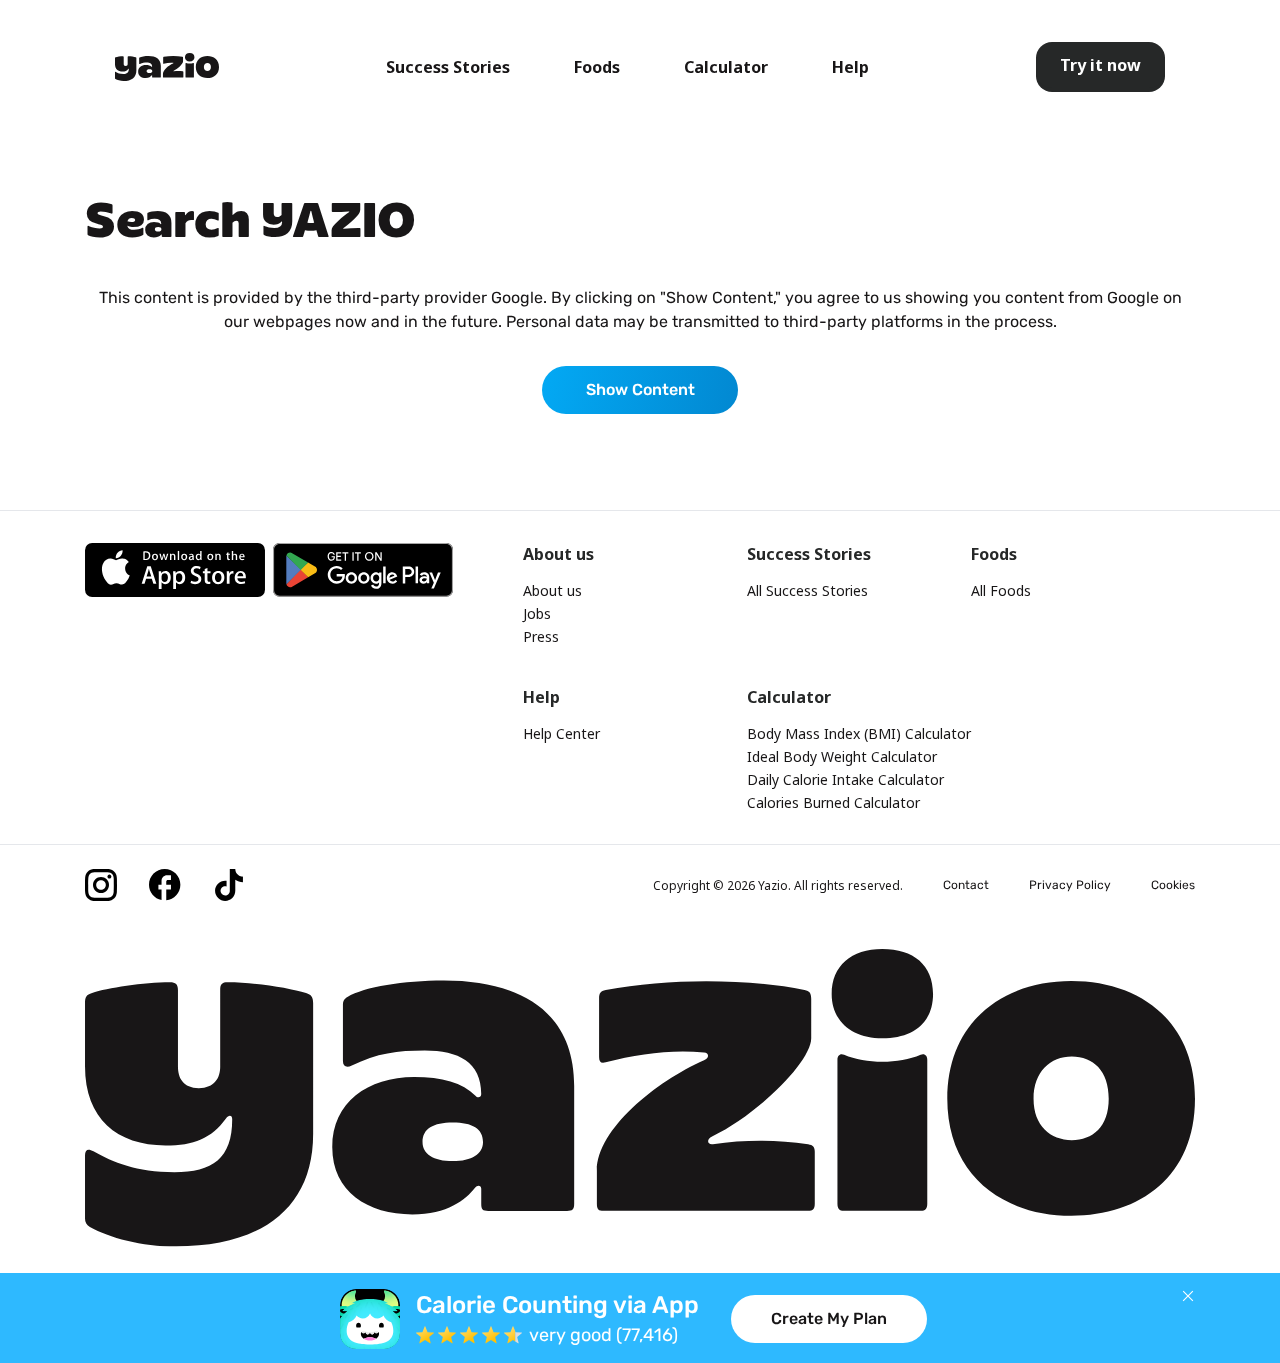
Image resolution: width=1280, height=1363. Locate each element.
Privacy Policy (1070, 885)
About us (552, 590)
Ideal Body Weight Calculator (842, 756)
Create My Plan (829, 1318)
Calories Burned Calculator (833, 802)
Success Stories (448, 67)
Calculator (726, 67)
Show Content (640, 389)
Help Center (561, 733)
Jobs (537, 613)
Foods (597, 67)
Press (541, 636)
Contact (966, 885)
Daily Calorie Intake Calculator (845, 779)
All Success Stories (807, 590)
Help (850, 67)
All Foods (1001, 590)
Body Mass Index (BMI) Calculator (859, 733)
